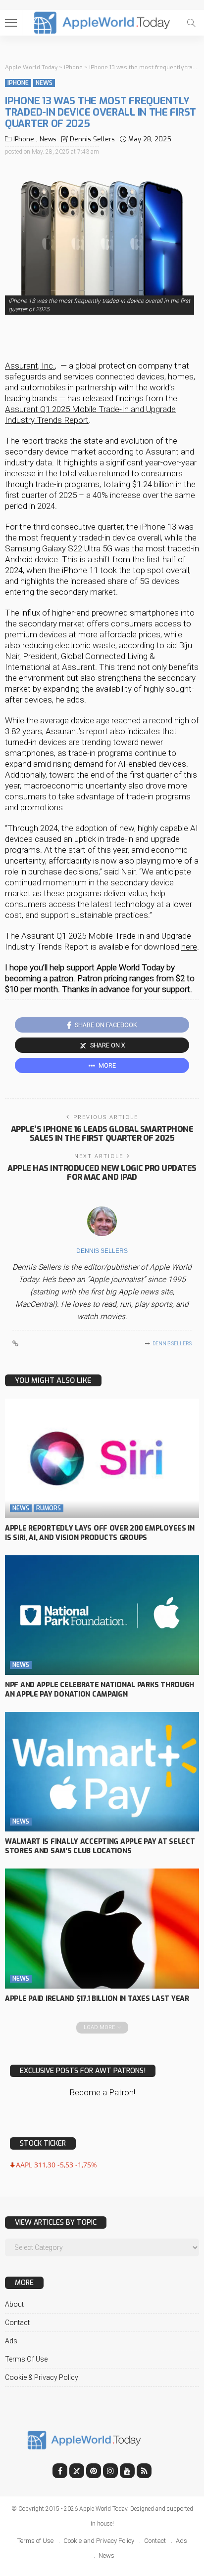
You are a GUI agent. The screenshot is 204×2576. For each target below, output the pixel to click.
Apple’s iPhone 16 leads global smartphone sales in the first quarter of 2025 (102, 1134)
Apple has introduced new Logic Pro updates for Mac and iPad (102, 1173)
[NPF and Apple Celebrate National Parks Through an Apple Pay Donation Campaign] (102, 1615)
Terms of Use (26, 2359)
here (189, 947)
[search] (191, 23)
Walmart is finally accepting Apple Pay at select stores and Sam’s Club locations (100, 1846)
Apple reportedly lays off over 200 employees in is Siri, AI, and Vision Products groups (100, 1533)
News (44, 83)
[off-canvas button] (11, 23)
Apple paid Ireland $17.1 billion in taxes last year (97, 1999)
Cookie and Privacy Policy (99, 2541)
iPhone (18, 83)
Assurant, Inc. (30, 366)
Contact (17, 2323)
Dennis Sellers (92, 139)
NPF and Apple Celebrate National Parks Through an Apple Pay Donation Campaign (100, 1690)
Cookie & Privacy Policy (42, 2377)
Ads (11, 2341)
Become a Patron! (102, 2092)
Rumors (49, 1508)
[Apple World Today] (102, 21)
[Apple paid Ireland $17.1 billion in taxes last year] (102, 1928)
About (14, 2304)
